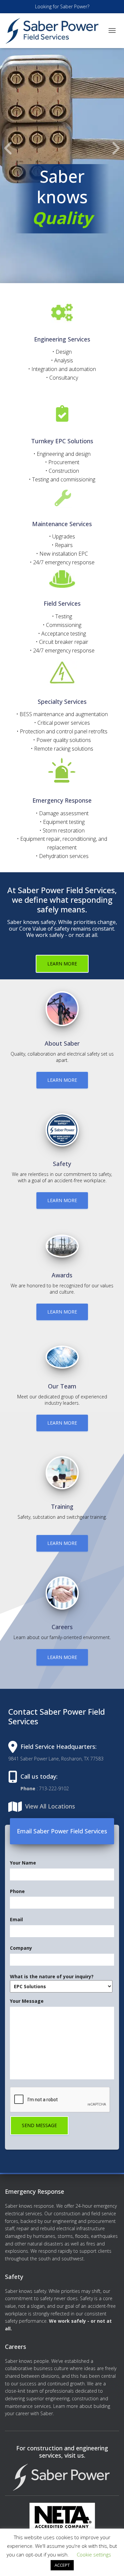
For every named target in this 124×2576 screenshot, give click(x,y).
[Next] (116, 148)
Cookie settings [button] (94, 2554)
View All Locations (50, 1806)
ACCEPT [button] (62, 2565)
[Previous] (8, 148)
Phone (17, 1891)
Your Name (23, 1863)
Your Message (27, 2001)
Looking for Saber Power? (62, 6)
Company (21, 1948)
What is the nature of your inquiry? (52, 1976)
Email (16, 1920)
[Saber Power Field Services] (55, 31)
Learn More (62, 964)
